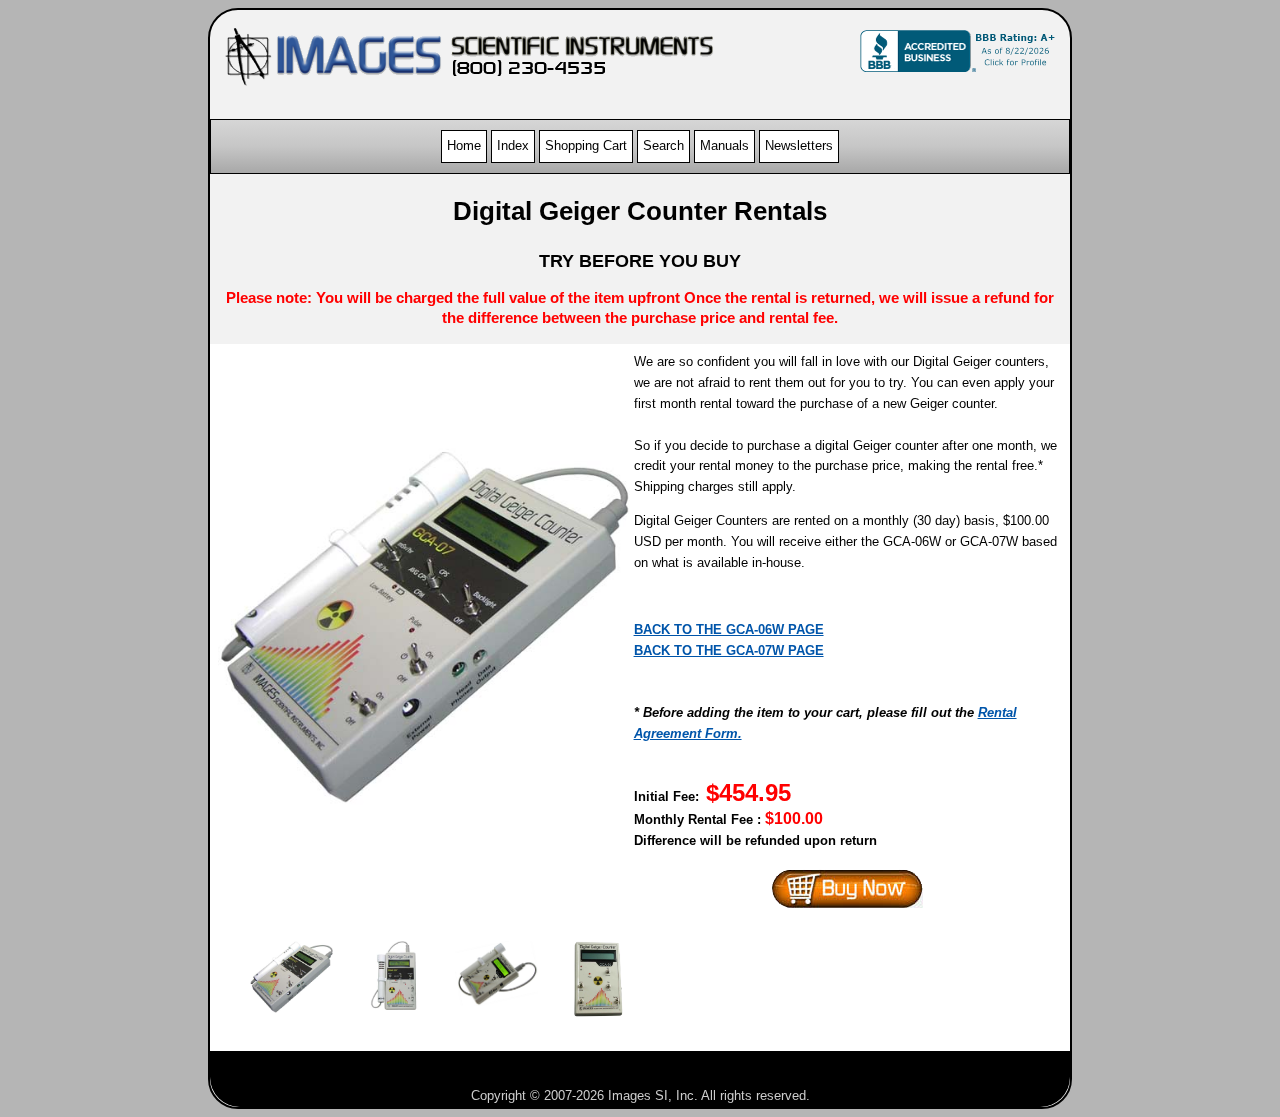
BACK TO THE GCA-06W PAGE (729, 629)
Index (513, 145)
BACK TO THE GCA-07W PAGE (729, 650)
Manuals (724, 145)
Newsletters (799, 145)
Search (663, 145)
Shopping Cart (586, 145)
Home (464, 145)
